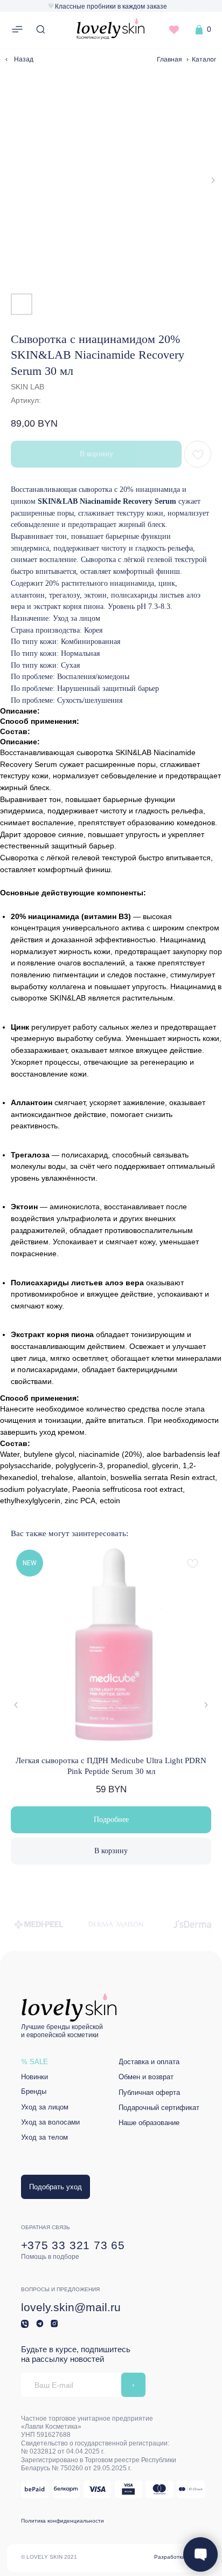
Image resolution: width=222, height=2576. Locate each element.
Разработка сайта (178, 2557)
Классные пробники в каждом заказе (111, 6)
